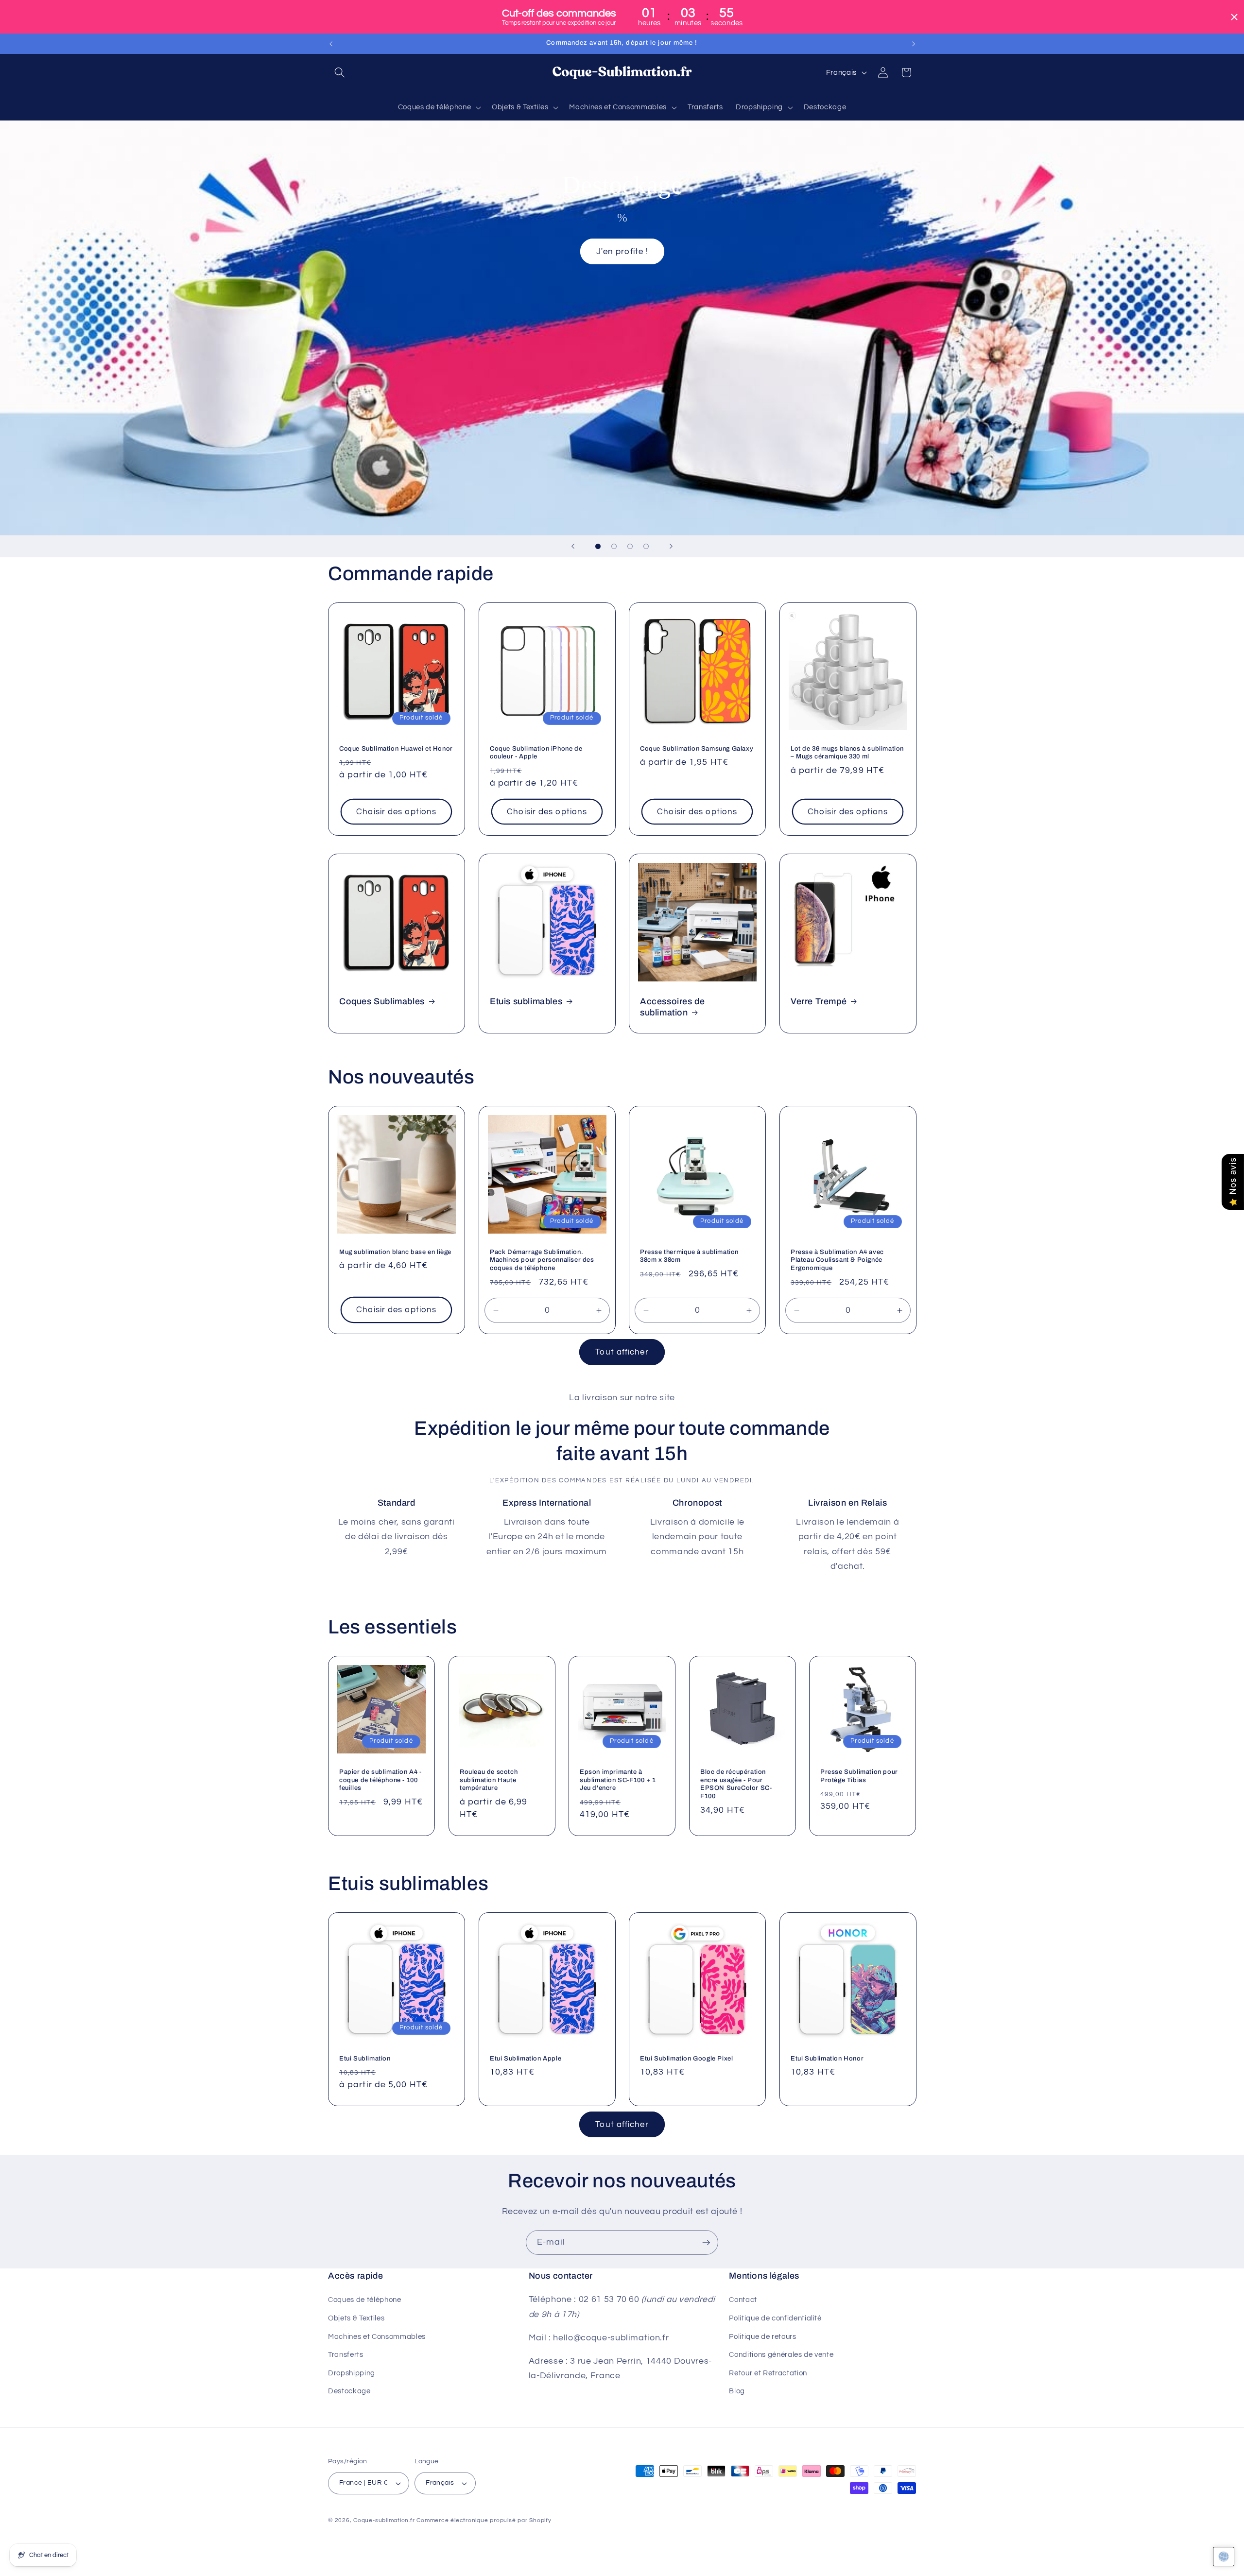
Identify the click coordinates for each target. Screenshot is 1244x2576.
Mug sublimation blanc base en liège (395, 1252)
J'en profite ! (622, 251)
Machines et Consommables (377, 2336)
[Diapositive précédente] (573, 546)
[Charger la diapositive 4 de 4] (646, 546)
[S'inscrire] (706, 2243)
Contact (743, 2300)
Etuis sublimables (526, 1001)
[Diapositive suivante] (671, 546)
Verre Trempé (819, 1001)
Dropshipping (352, 2373)
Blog (737, 2391)
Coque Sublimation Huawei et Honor (396, 749)
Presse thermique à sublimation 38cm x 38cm (689, 1256)
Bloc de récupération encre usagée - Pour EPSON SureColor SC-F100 (736, 1784)
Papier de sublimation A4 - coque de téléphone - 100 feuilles (380, 1780)
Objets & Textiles (356, 2318)
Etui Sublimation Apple (526, 2058)
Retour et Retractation (768, 2373)
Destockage (349, 2391)
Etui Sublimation (365, 2058)
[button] (340, 72)
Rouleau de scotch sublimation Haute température (489, 1780)
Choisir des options (396, 812)
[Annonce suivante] (914, 44)
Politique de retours (762, 2336)
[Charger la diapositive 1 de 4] (598, 546)
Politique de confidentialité (775, 2318)
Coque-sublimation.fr (384, 2520)
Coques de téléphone (365, 2300)
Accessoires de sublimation (672, 1006)
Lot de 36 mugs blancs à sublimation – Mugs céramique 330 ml (847, 753)
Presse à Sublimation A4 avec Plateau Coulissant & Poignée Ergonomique (837, 1260)
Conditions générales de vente (781, 2354)
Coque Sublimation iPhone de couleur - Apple (536, 753)
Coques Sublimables (382, 1001)
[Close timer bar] (1234, 17)
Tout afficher (622, 1352)
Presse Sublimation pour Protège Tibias (859, 1776)
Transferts (346, 2354)
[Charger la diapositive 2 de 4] (614, 546)
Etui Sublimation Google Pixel (686, 2058)
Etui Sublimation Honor (827, 2058)
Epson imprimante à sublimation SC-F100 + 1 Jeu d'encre (618, 1780)
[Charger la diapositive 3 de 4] (630, 546)
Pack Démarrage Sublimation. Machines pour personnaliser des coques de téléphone (542, 1260)
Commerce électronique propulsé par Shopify (484, 2520)
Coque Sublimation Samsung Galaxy (697, 749)
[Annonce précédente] (331, 44)
